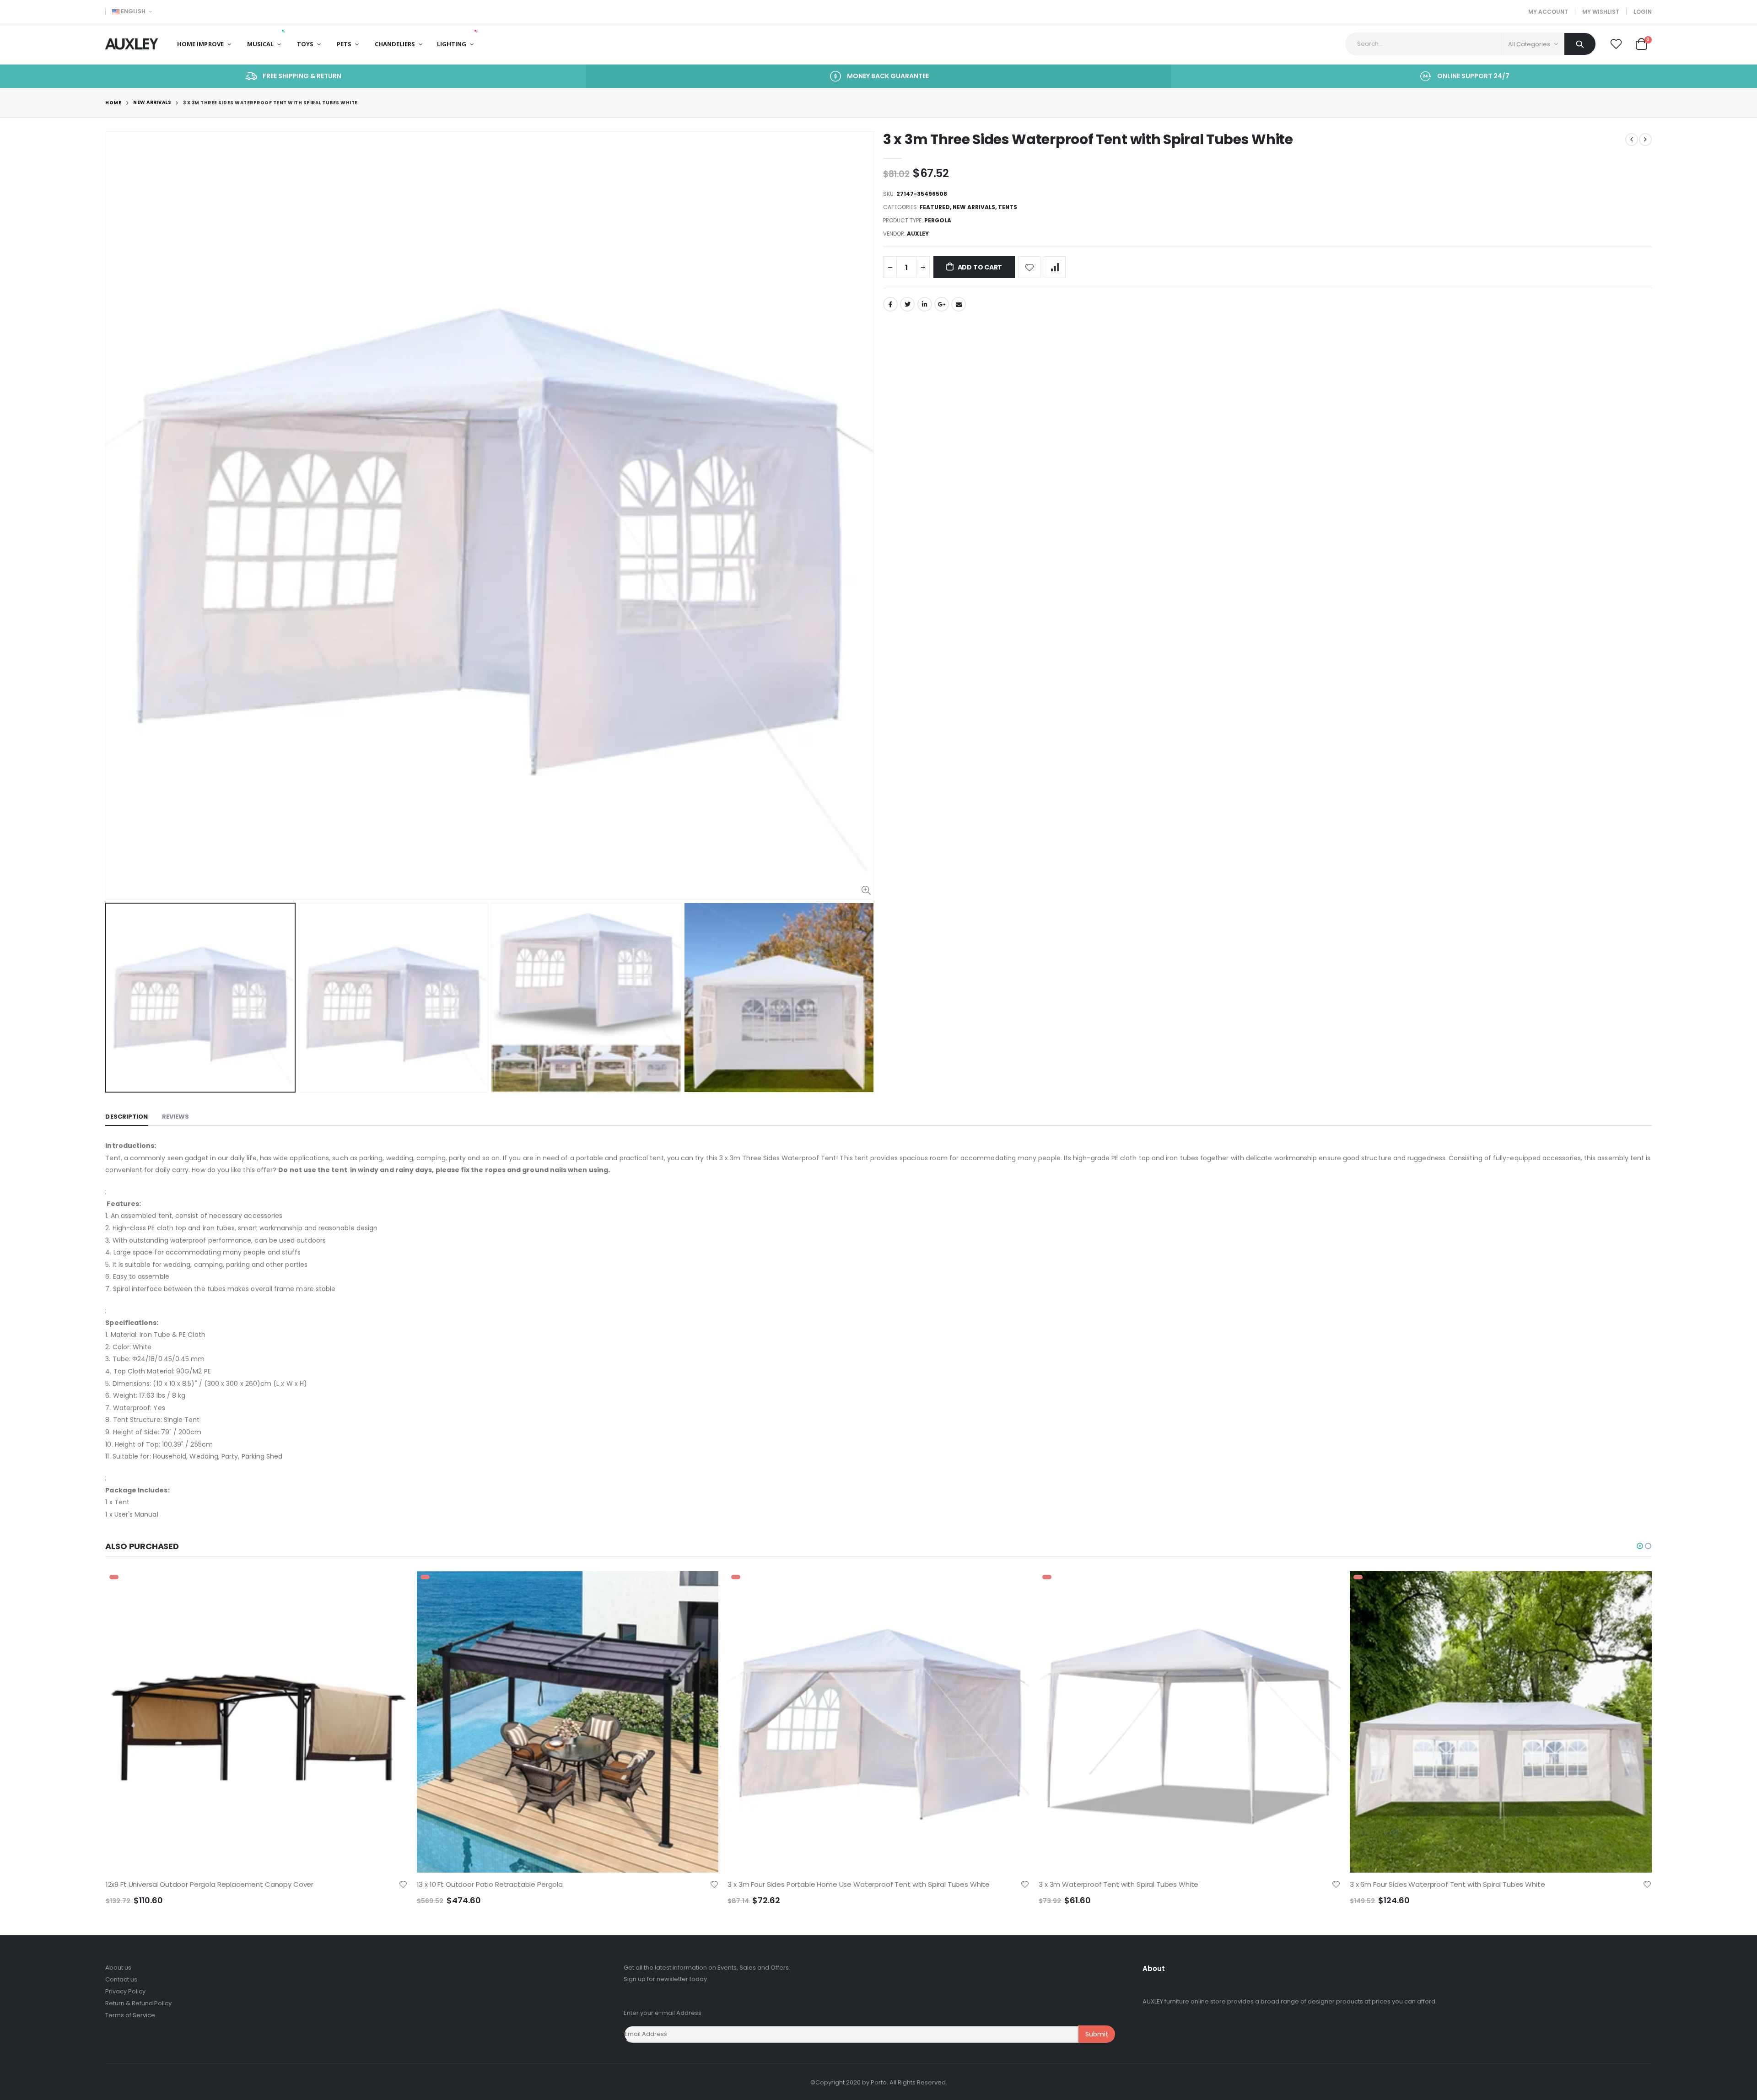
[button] (1640, 1546)
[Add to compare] (1055, 267)
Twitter (907, 304)
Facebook (890, 304)
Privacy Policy (125, 1991)
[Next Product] (1645, 140)
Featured (935, 207)
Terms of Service (130, 2015)
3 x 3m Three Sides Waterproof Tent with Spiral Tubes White (1088, 139)
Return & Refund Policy (138, 2003)
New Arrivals (152, 103)
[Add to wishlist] (1029, 267)
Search (1580, 44)
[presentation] (115, 997)
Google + (942, 304)
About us (118, 1968)
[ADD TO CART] (393, 1586)
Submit (1097, 2034)
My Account (1548, 12)
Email (959, 304)
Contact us (121, 1979)
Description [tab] (127, 1117)
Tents (1008, 207)
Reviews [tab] (176, 1117)
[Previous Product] (1632, 140)
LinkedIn (925, 304)
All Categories (1529, 44)
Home (113, 103)
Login (1643, 12)
